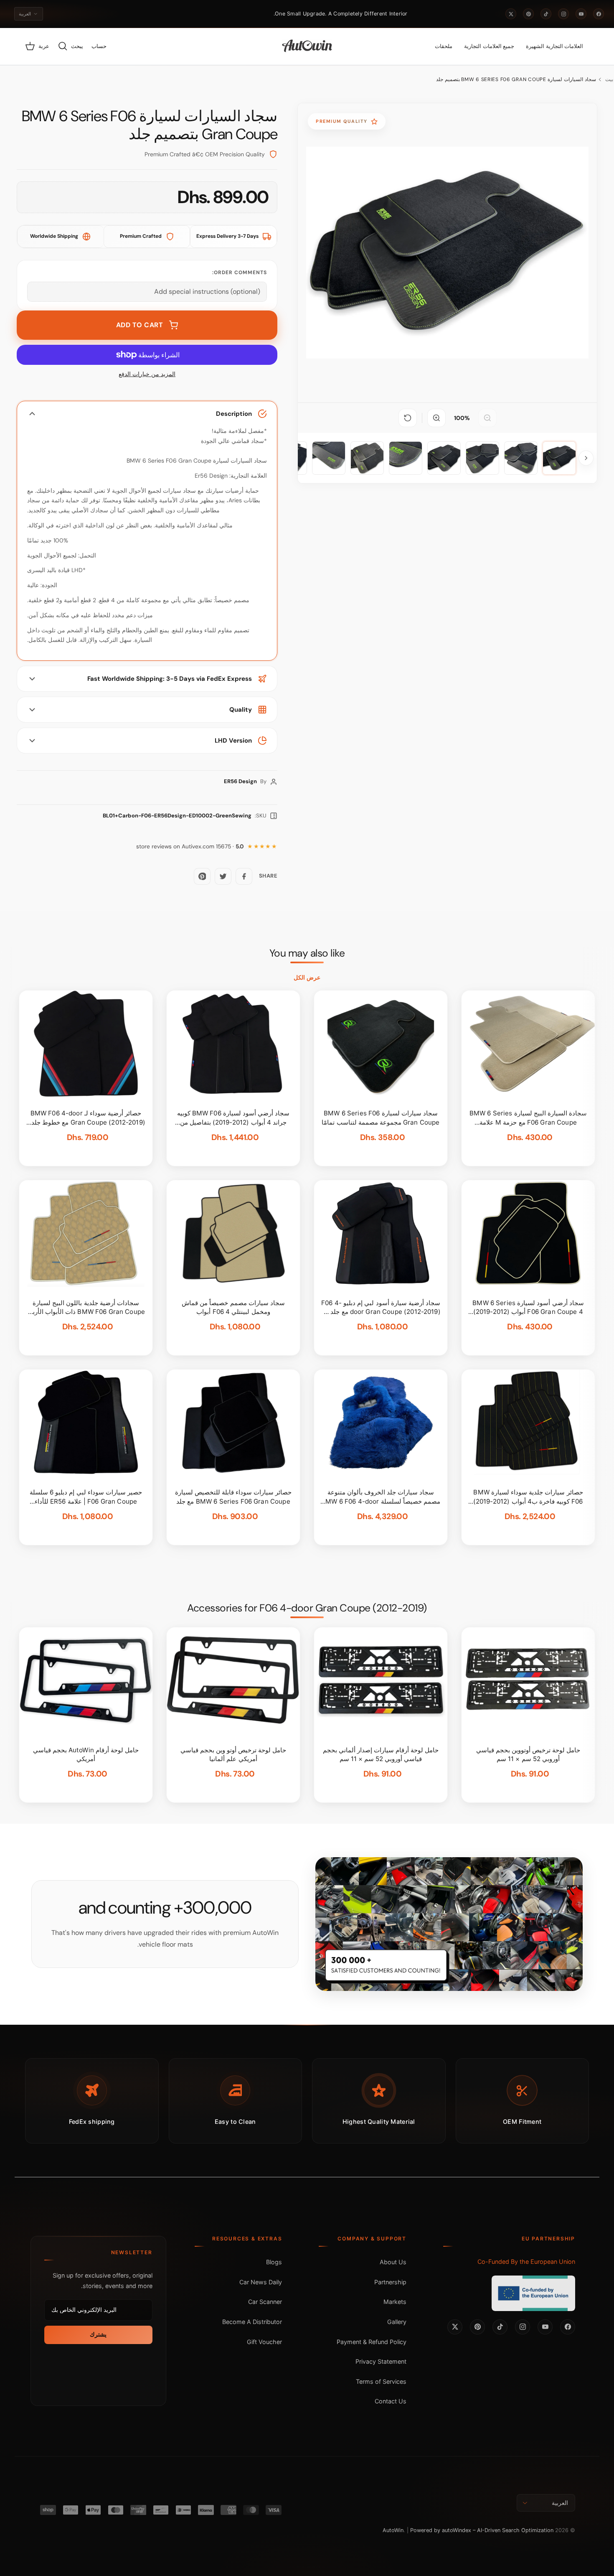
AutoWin (393, 2530)
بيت (609, 79)
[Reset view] (408, 418)
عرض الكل (307, 977)
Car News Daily (261, 2282)
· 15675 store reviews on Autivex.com (190, 846)
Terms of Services (381, 2381)
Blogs (274, 2262)
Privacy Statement (381, 2361)
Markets (395, 2302)
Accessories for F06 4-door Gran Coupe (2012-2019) (307, 1608)
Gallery (397, 2322)
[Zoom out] (487, 418)
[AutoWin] (307, 46)
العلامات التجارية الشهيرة (554, 46)
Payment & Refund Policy (372, 2342)
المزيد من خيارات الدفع (147, 374)
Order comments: (240, 272)
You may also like (307, 953)
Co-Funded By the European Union (526, 2262)
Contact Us (391, 2401)
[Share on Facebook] (244, 876)
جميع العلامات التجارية (489, 46)
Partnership (390, 2282)
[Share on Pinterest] (202, 876)
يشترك (98, 2334)
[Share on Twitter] (223, 876)
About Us (393, 2262)
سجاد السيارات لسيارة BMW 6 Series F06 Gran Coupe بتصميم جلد (516, 79)
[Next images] (586, 458)
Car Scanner (265, 2302)
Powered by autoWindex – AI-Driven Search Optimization (482, 2530)
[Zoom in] (436, 418)
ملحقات (444, 46)
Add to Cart (140, 325)
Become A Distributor (252, 2322)
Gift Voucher (264, 2342)
